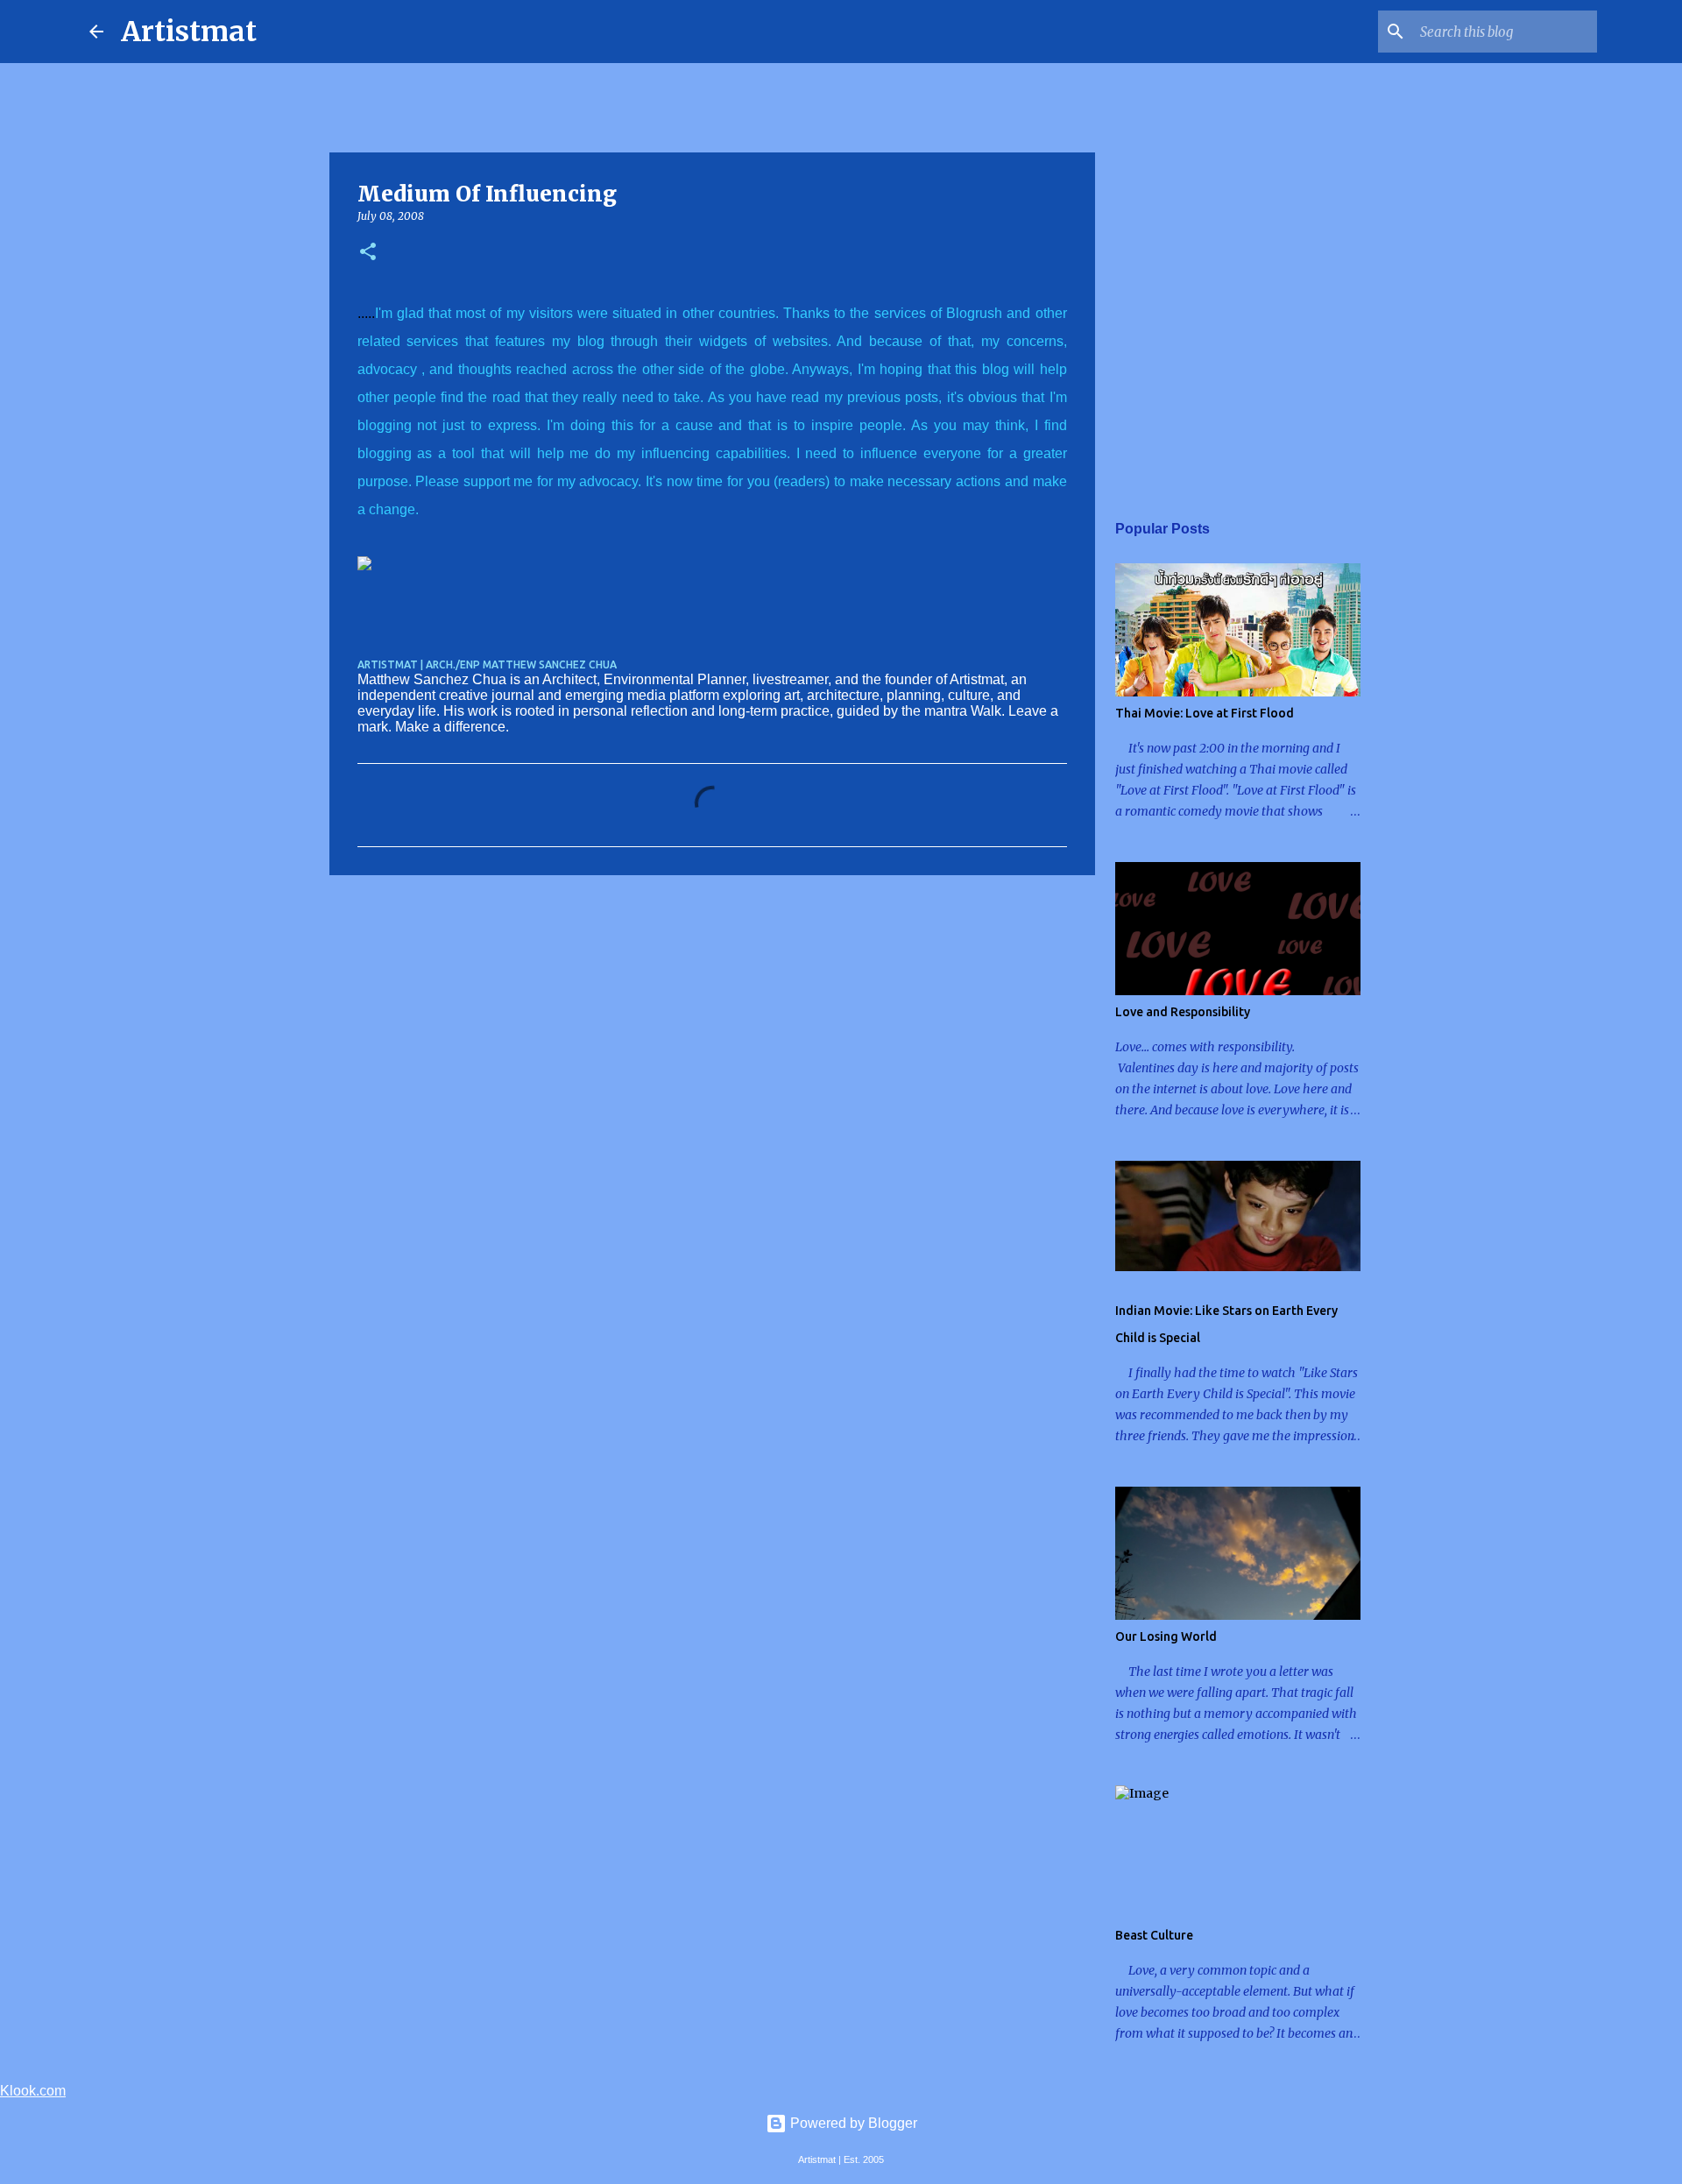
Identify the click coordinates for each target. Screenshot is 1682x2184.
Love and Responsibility (1183, 1012)
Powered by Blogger (852, 2123)
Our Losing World (1166, 1636)
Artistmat (189, 32)
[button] (368, 253)
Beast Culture (1154, 1935)
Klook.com (33, 2091)
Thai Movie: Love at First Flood (1205, 713)
